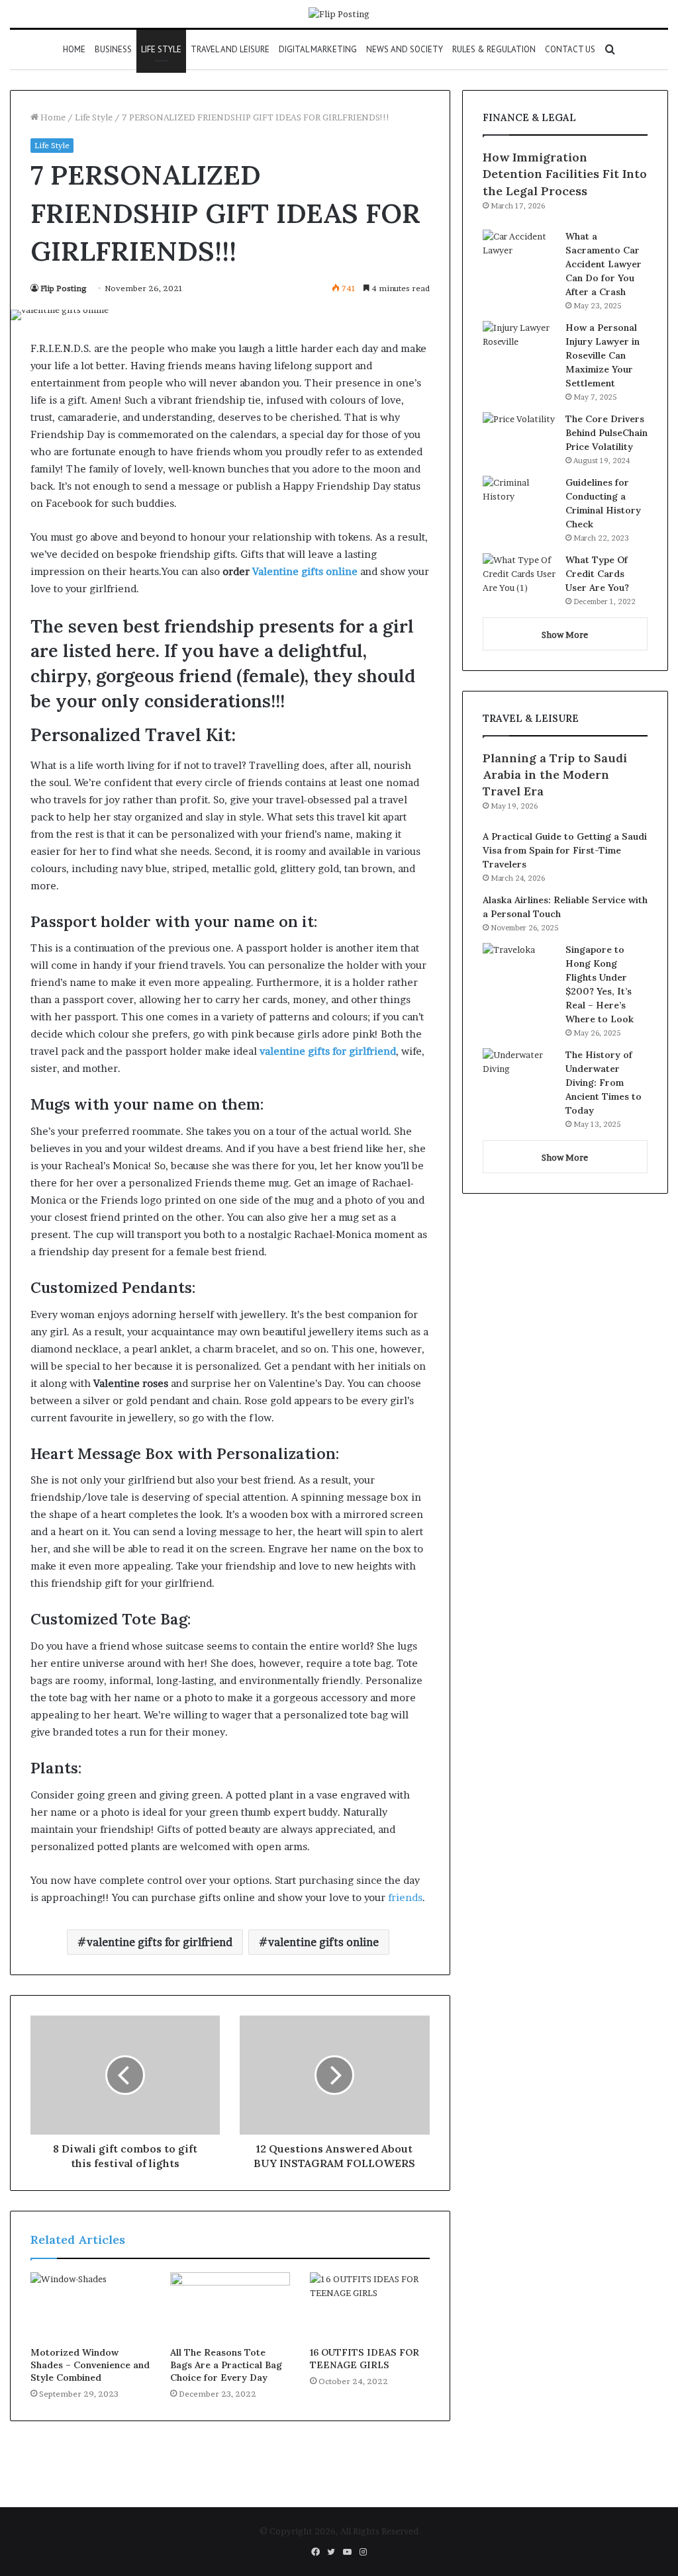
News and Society (405, 49)
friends (405, 1897)
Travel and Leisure (230, 49)
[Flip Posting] (339, 14)
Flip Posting (64, 288)
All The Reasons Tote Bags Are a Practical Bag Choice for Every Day (226, 2365)
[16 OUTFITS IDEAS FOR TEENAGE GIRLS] (370, 2306)
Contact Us (570, 49)
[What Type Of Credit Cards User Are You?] (519, 578)
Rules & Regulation (494, 49)
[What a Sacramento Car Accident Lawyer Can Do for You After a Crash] (519, 254)
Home (74, 49)
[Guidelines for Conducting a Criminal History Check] (519, 501)
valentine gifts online (323, 1942)
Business (113, 49)
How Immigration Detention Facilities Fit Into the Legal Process (565, 174)
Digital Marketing (318, 49)
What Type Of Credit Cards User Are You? (597, 574)
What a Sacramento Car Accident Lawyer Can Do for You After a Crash (604, 264)
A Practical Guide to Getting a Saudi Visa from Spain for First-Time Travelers (565, 850)
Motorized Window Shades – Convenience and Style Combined (90, 2365)
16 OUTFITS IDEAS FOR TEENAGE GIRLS (364, 2359)
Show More (565, 635)
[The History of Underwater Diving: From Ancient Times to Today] (519, 1073)
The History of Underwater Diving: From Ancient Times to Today (604, 1083)
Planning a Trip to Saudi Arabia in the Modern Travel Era (555, 775)
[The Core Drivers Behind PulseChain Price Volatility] (519, 437)
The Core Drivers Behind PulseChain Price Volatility (606, 433)
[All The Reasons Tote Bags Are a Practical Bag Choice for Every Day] (230, 2306)
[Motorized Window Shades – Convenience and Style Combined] (90, 2306)
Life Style (161, 49)
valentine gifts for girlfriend (160, 1942)
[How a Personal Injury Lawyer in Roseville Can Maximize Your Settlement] (519, 346)
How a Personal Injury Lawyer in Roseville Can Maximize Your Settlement (603, 355)
